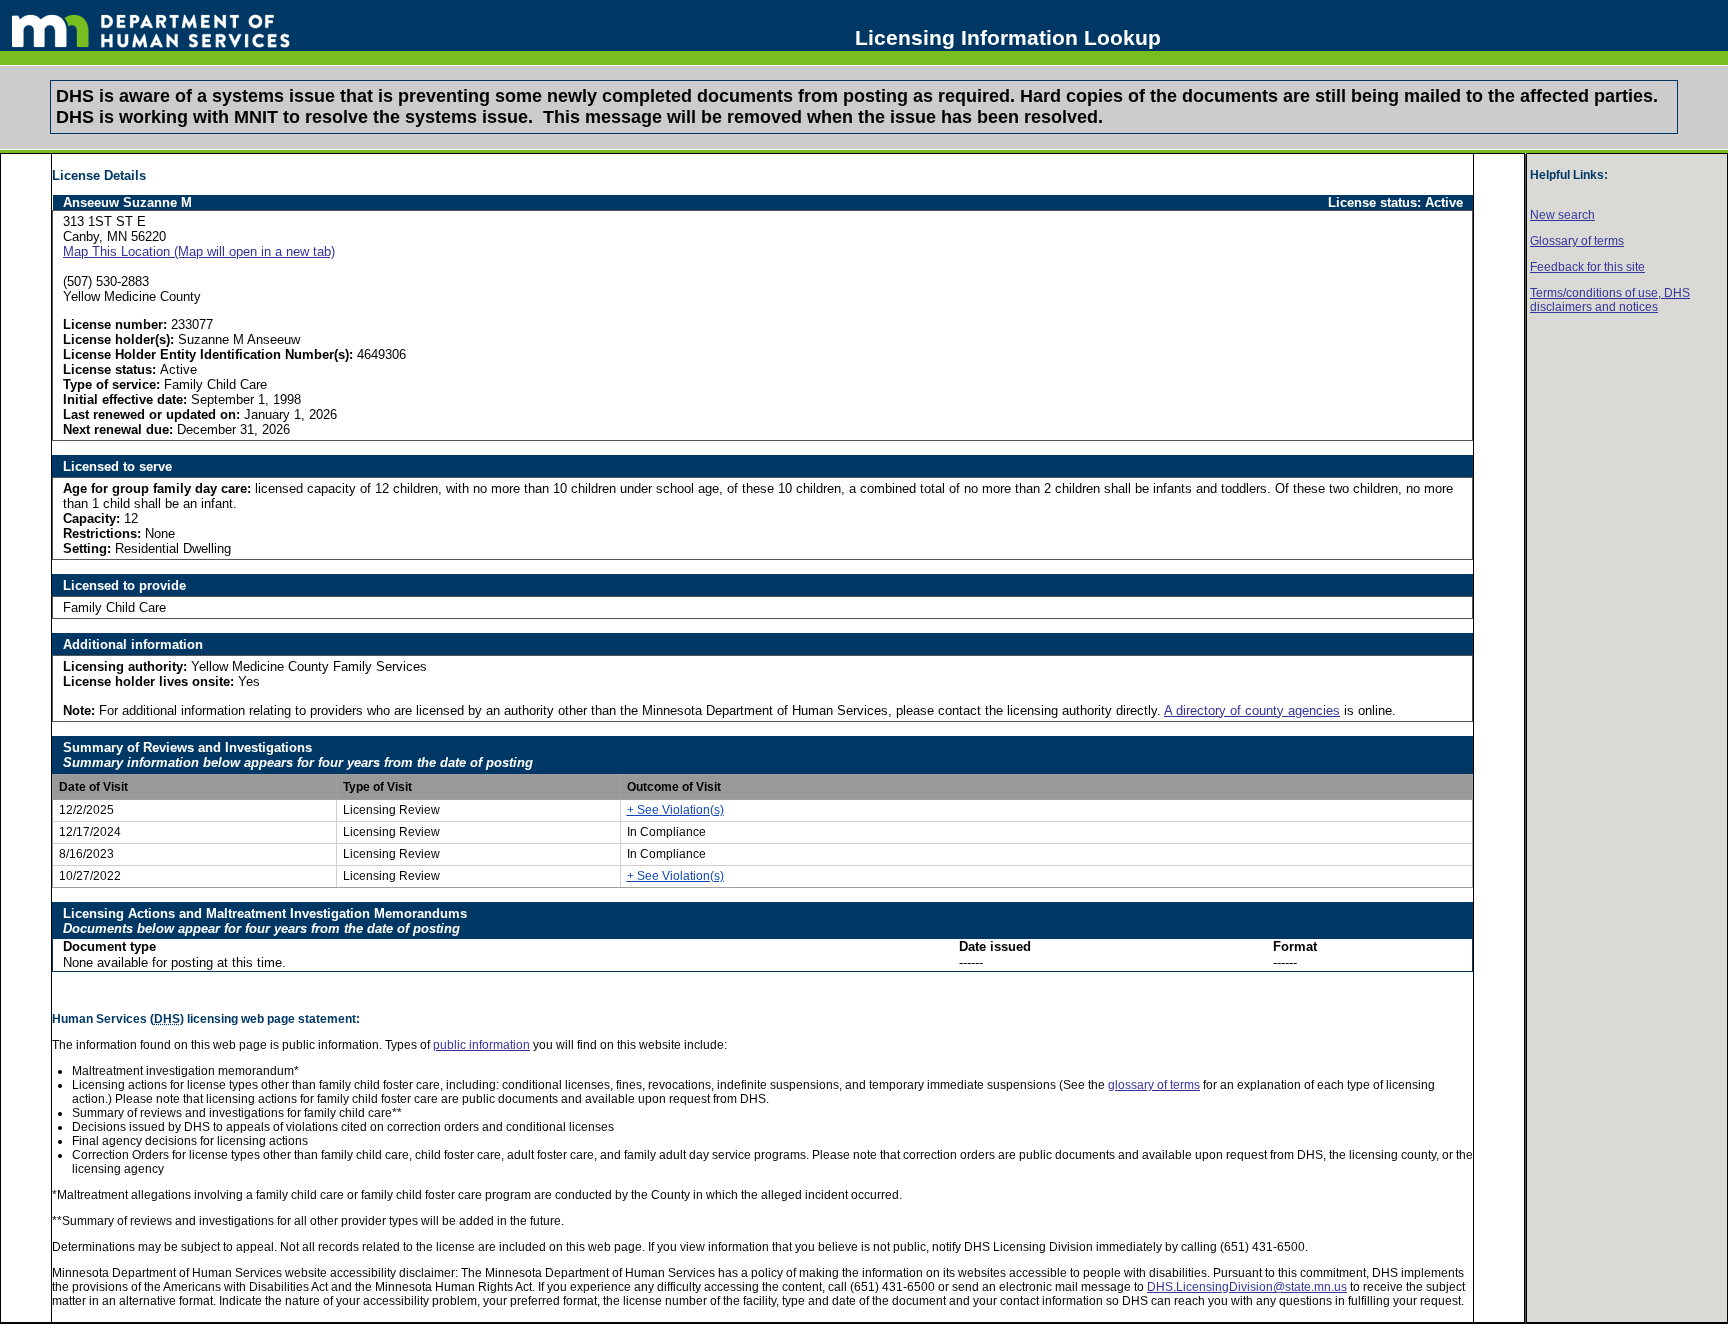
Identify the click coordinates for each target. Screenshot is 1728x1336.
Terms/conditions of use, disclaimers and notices (1610, 300)
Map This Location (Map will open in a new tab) (199, 251)
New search (1562, 215)
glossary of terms (1154, 1085)
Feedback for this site (1587, 267)
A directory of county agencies (1252, 710)
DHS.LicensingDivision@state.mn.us (1247, 1287)
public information (481, 1045)
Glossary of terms (1577, 241)
